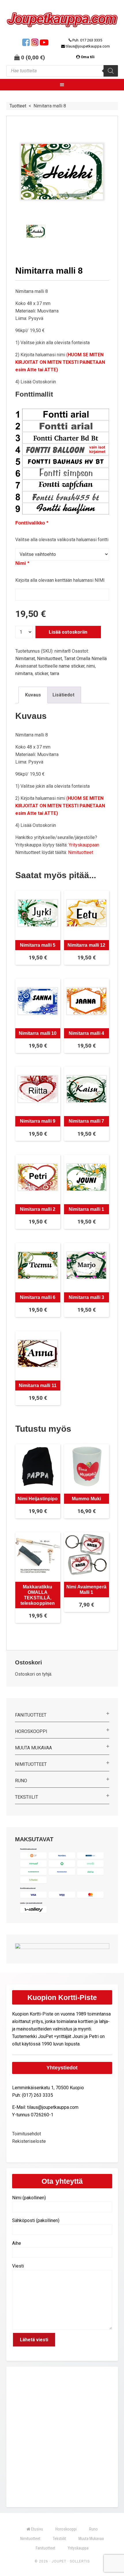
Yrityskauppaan (84, 845)
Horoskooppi (31, 1731)
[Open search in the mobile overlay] (62, 71)
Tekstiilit (27, 1797)
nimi (91, 666)
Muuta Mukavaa (33, 1748)
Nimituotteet (49, 659)
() (35, 57)
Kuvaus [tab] (33, 695)
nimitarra (24, 674)
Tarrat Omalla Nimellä (85, 659)
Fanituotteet (31, 1715)
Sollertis (80, 2561)
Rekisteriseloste (29, 2141)
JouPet (59, 2561)
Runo (21, 1781)
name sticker (72, 666)
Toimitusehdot (27, 2134)
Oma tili (88, 57)
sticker (41, 674)
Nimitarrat (25, 659)
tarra (55, 674)
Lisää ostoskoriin (68, 632)
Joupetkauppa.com (62, 20)
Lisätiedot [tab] (63, 695)
